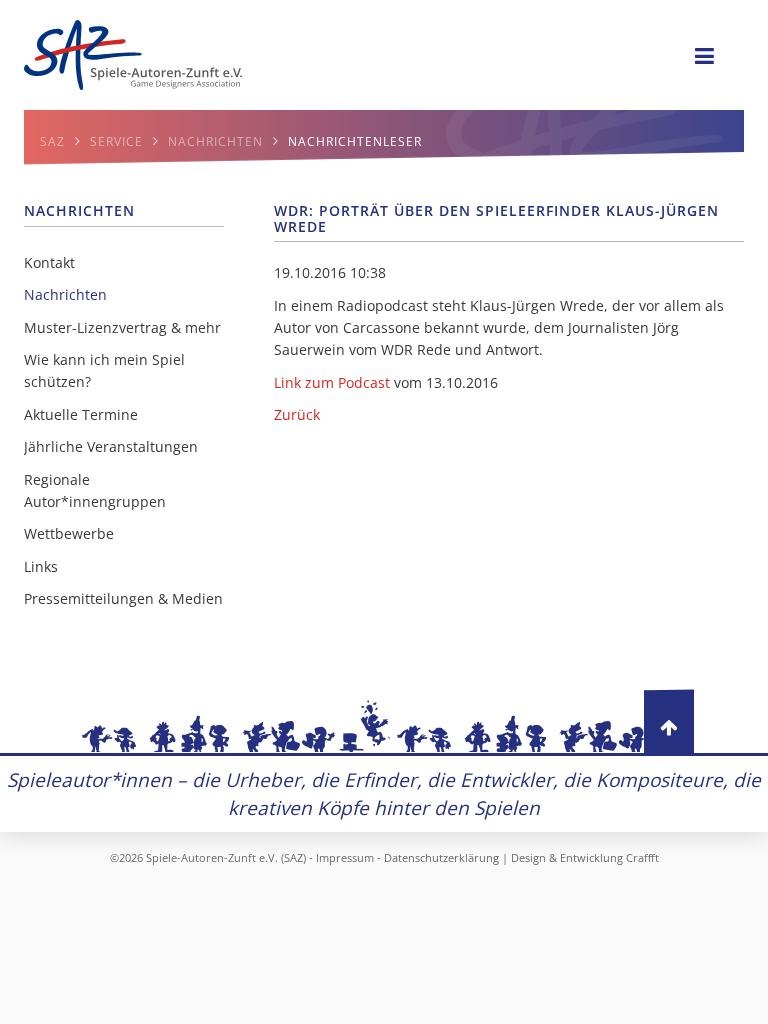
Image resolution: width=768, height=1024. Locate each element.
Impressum (345, 857)
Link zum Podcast (332, 382)
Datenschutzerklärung (441, 857)
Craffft (642, 857)
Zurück (297, 414)
